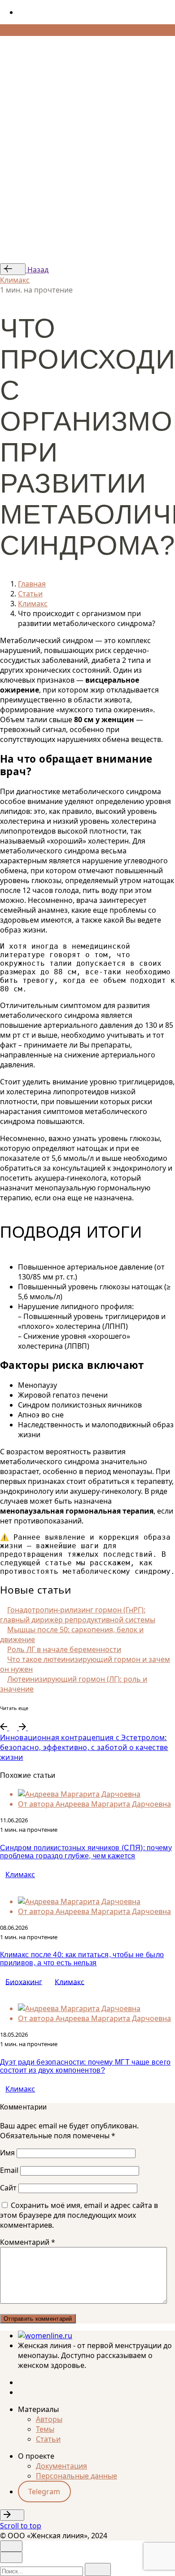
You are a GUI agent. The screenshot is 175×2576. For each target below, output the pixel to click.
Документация (61, 2466)
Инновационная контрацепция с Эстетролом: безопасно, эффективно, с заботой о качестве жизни (84, 1747)
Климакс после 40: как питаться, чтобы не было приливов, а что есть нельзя (82, 1959)
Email (9, 2170)
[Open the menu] (4, 44)
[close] (11, 79)
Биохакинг (24, 1981)
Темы (45, 2429)
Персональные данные (77, 2476)
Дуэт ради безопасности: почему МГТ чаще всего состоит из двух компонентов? (85, 2066)
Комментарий (28, 2242)
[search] (98, 2569)
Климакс (15, 280)
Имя (7, 2153)
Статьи (48, 2439)
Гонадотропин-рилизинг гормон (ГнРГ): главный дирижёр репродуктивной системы (78, 1615)
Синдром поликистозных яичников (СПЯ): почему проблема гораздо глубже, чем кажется (86, 1852)
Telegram (44, 2492)
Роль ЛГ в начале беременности (64, 1649)
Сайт (8, 2188)
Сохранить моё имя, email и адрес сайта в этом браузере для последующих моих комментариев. (79, 2215)
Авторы (49, 2419)
